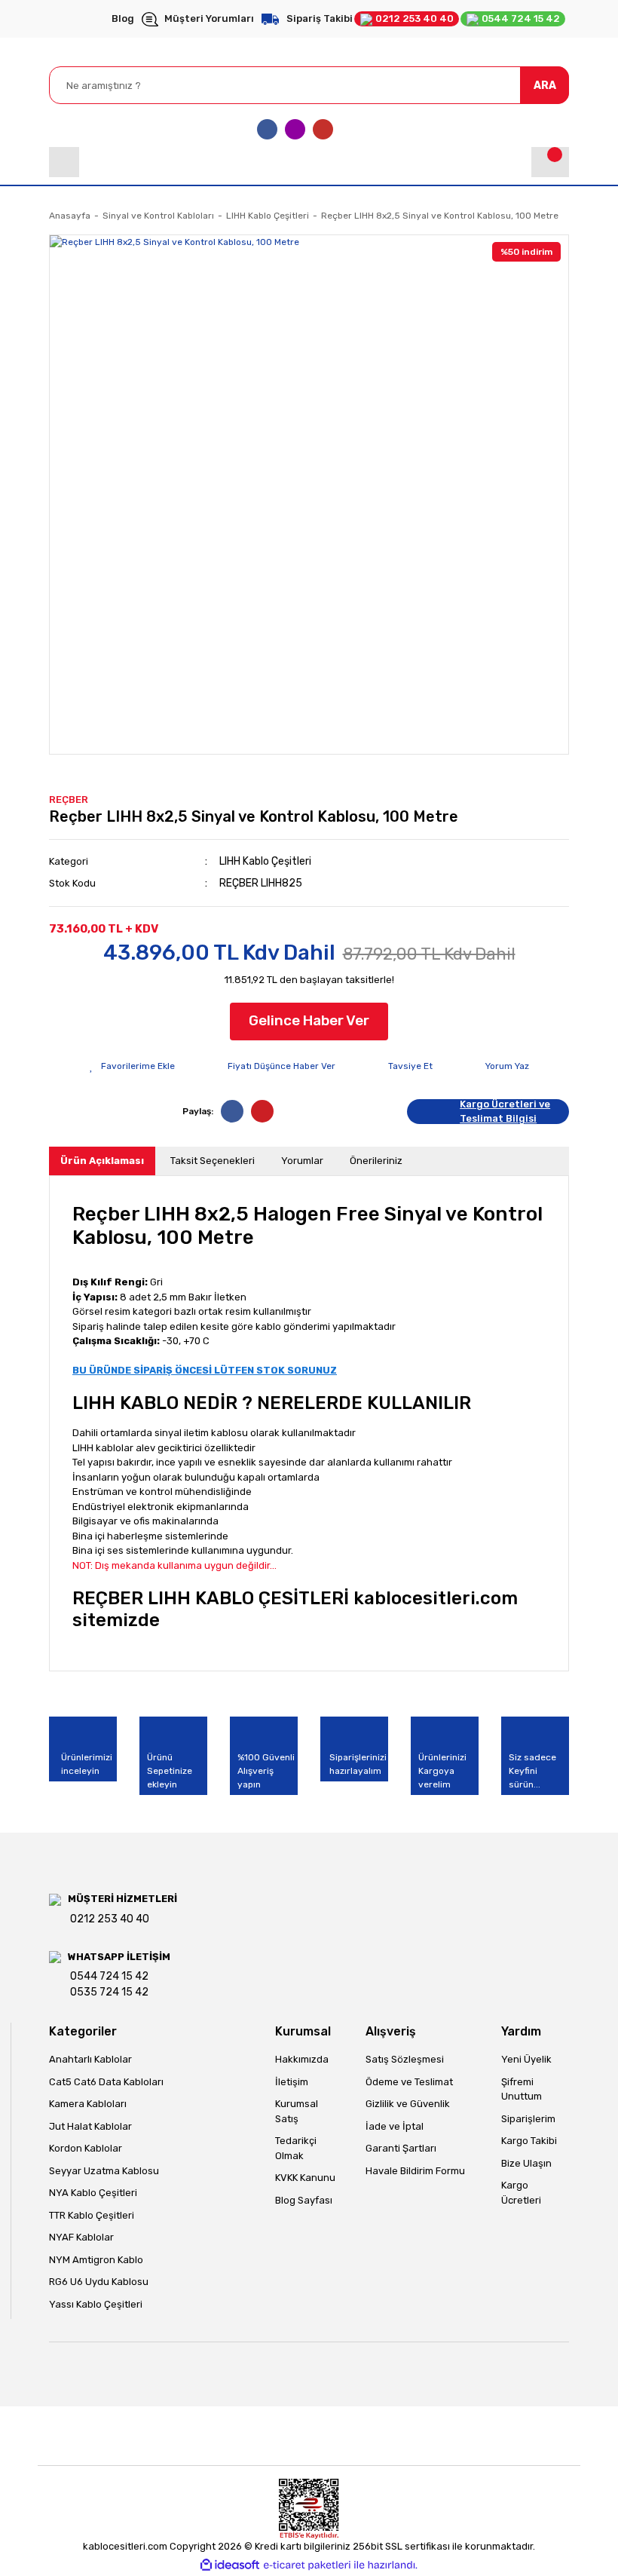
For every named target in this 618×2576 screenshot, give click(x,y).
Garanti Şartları (401, 2148)
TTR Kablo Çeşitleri (92, 2215)
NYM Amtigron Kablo (96, 2260)
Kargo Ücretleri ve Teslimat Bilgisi (505, 1112)
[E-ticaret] (307, 2565)
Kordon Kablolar (86, 2148)
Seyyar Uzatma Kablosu (104, 2171)
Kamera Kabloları (88, 2104)
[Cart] (550, 162)
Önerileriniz (376, 1161)
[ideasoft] (230, 2565)
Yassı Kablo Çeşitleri (96, 2304)
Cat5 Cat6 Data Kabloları (106, 2082)
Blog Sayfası (304, 2200)
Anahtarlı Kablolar (90, 2059)
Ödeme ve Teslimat (409, 2082)
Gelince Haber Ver (309, 1020)
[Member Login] (64, 162)
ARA (545, 86)
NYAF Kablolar (81, 2237)
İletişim (292, 2082)
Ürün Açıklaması (102, 1161)
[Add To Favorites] (132, 1066)
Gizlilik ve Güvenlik (408, 2104)
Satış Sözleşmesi (405, 2059)
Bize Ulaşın (526, 2163)
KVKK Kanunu (305, 2178)
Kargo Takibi (529, 2141)
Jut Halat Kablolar (90, 2126)
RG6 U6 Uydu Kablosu (99, 2282)
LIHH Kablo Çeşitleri (265, 861)
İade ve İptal (395, 2126)
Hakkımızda (302, 2059)
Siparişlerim (528, 2119)
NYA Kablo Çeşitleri (93, 2193)
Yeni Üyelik (526, 2059)
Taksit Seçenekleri (213, 1161)
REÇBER (69, 799)
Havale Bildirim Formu (415, 2171)
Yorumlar (302, 1161)
